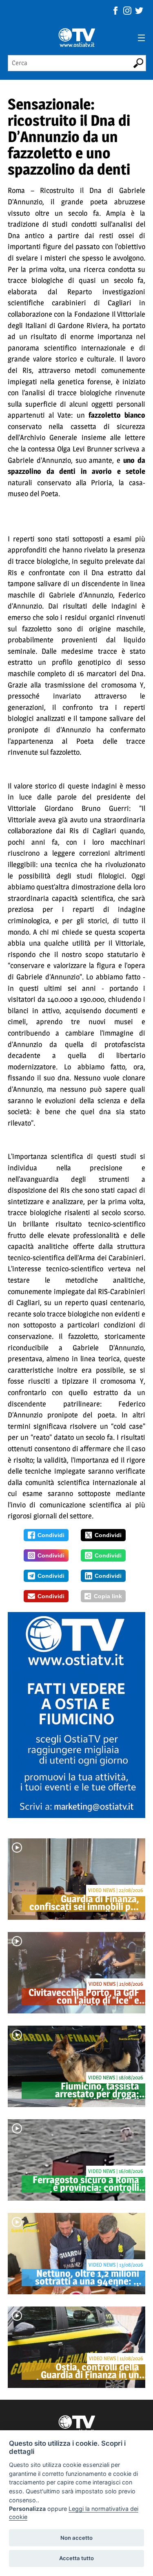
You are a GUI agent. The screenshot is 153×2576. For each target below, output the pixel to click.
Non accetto (76, 2538)
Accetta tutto (76, 2558)
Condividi (51, 1535)
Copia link (108, 1596)
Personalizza (27, 2509)
